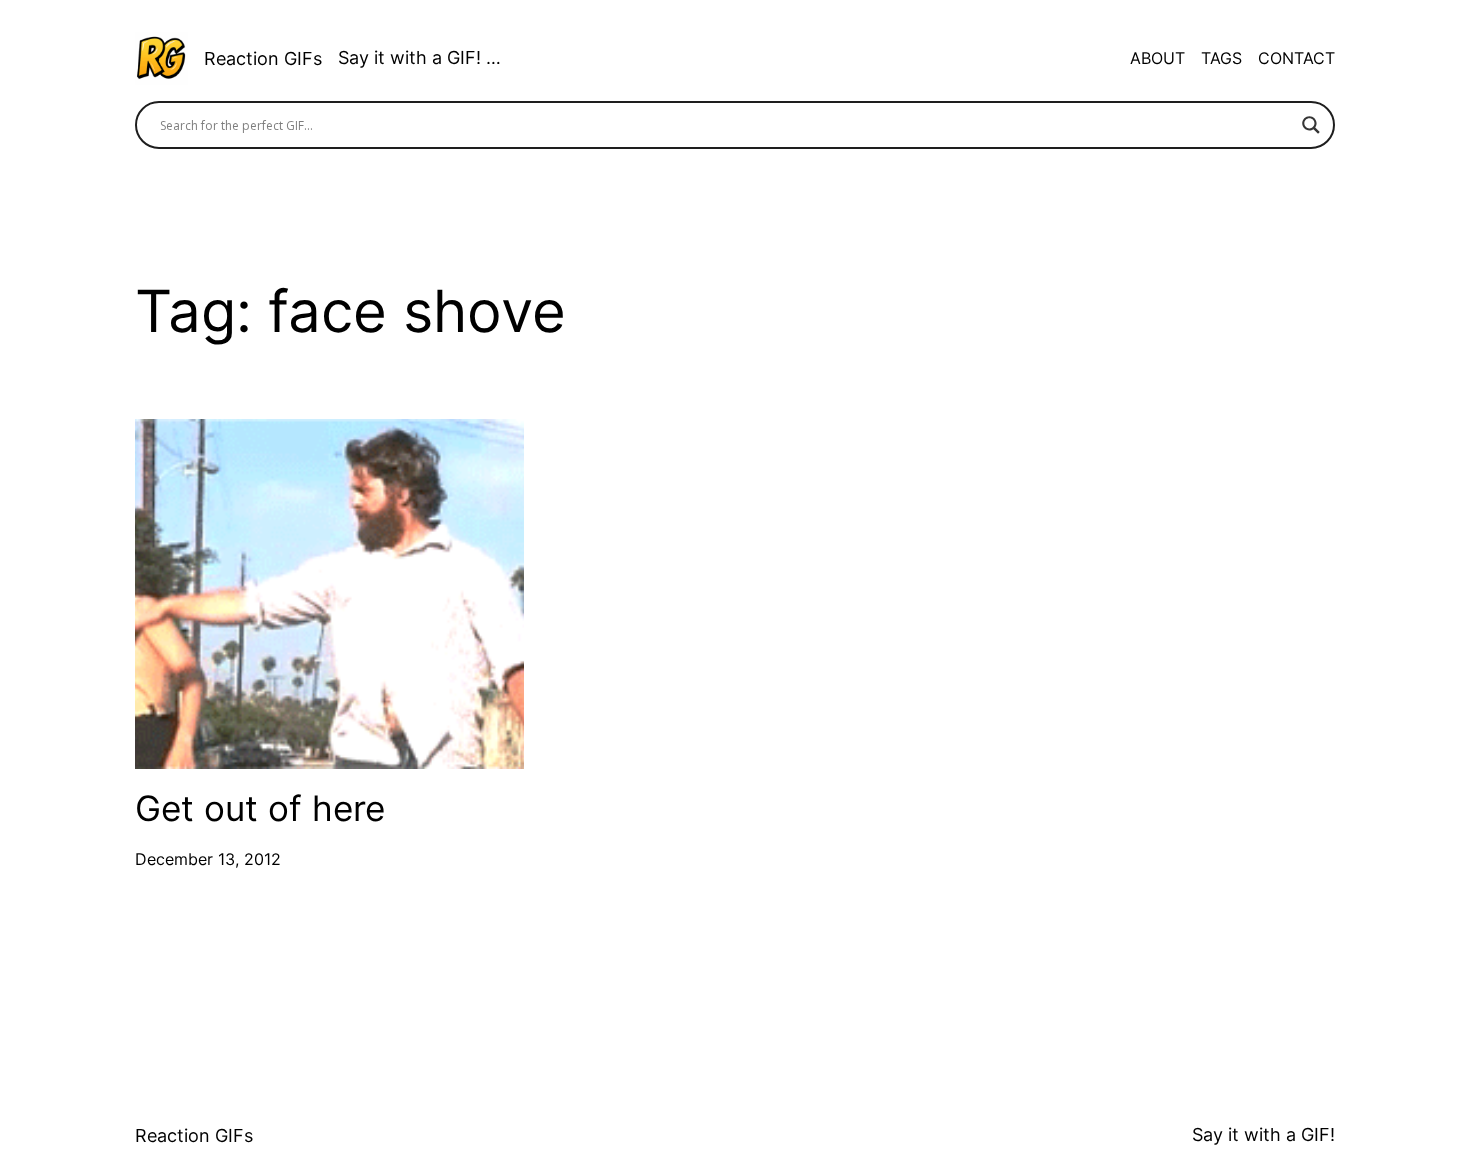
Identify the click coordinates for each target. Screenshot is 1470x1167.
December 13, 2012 (208, 859)
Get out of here (260, 808)
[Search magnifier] (1311, 125)
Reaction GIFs (263, 58)
